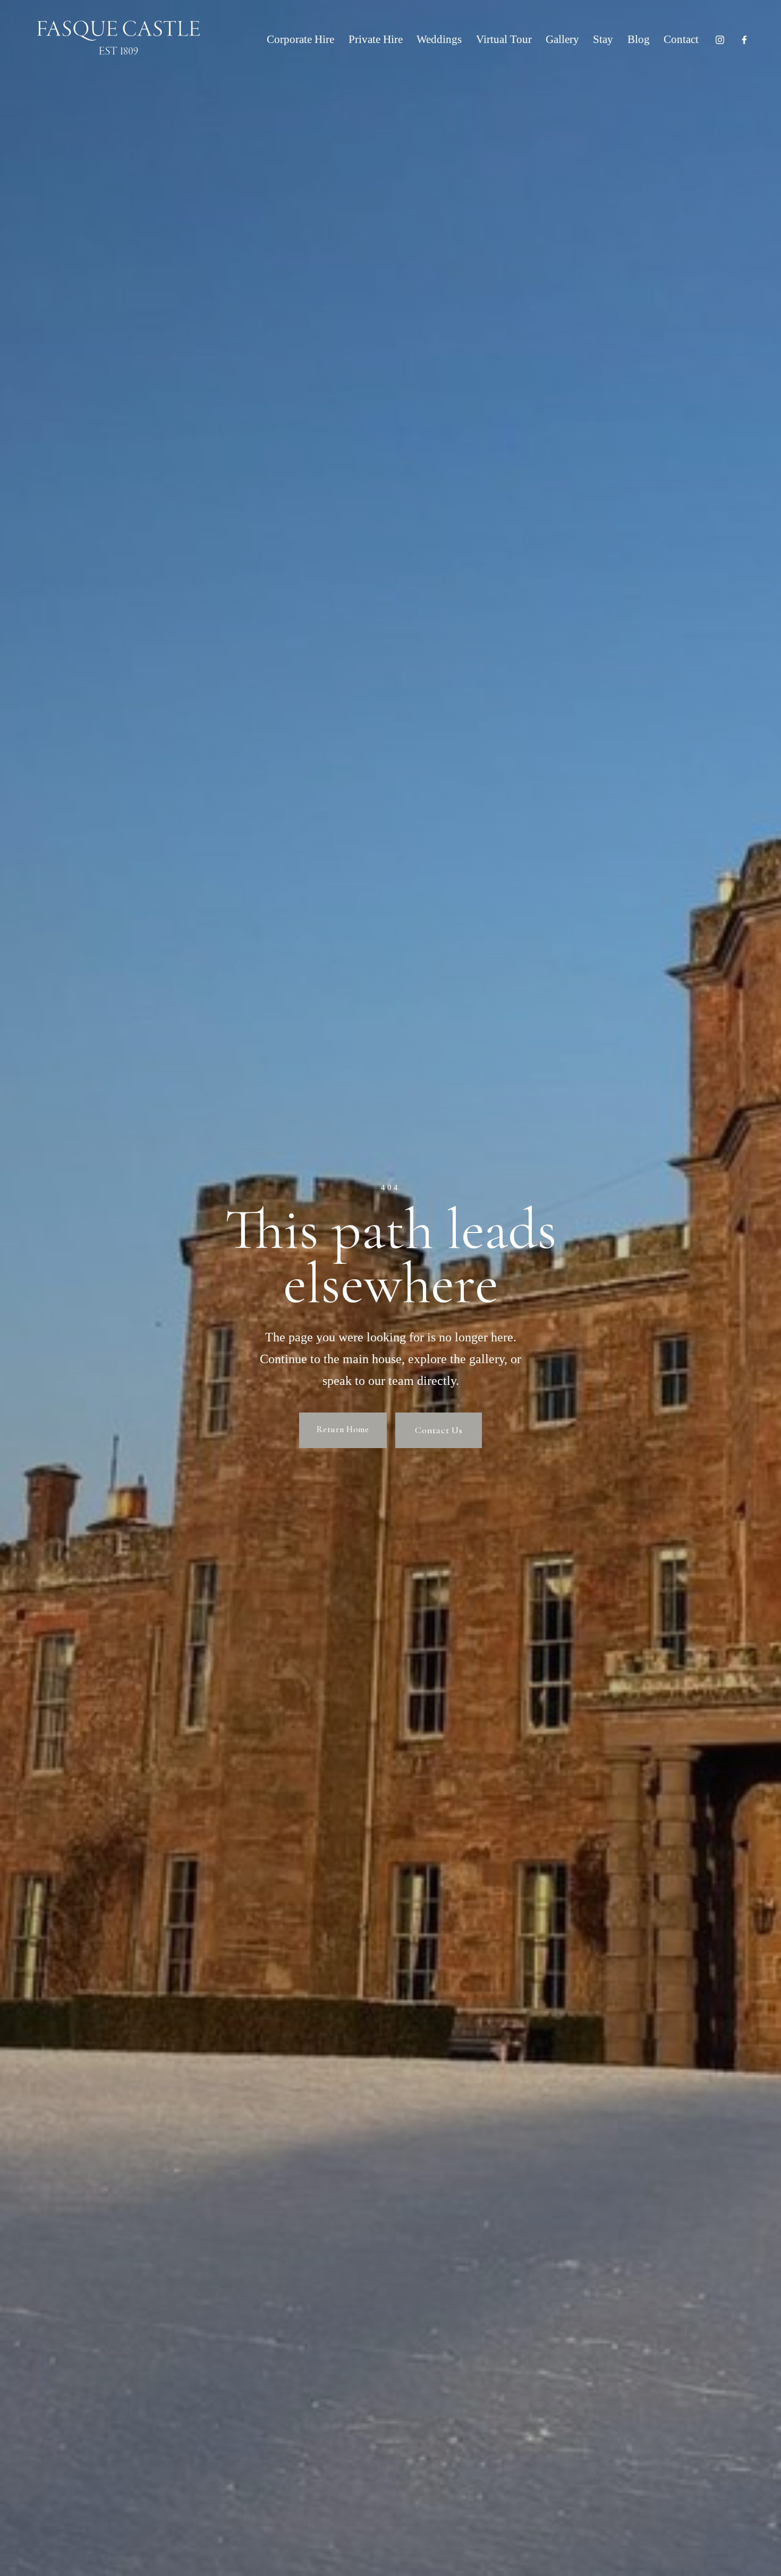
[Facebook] (744, 40)
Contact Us (439, 1430)
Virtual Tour (504, 39)
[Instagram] (720, 40)
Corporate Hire (300, 39)
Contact (681, 39)
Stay (603, 39)
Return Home (343, 1429)
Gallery (562, 39)
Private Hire (376, 39)
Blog (639, 39)
